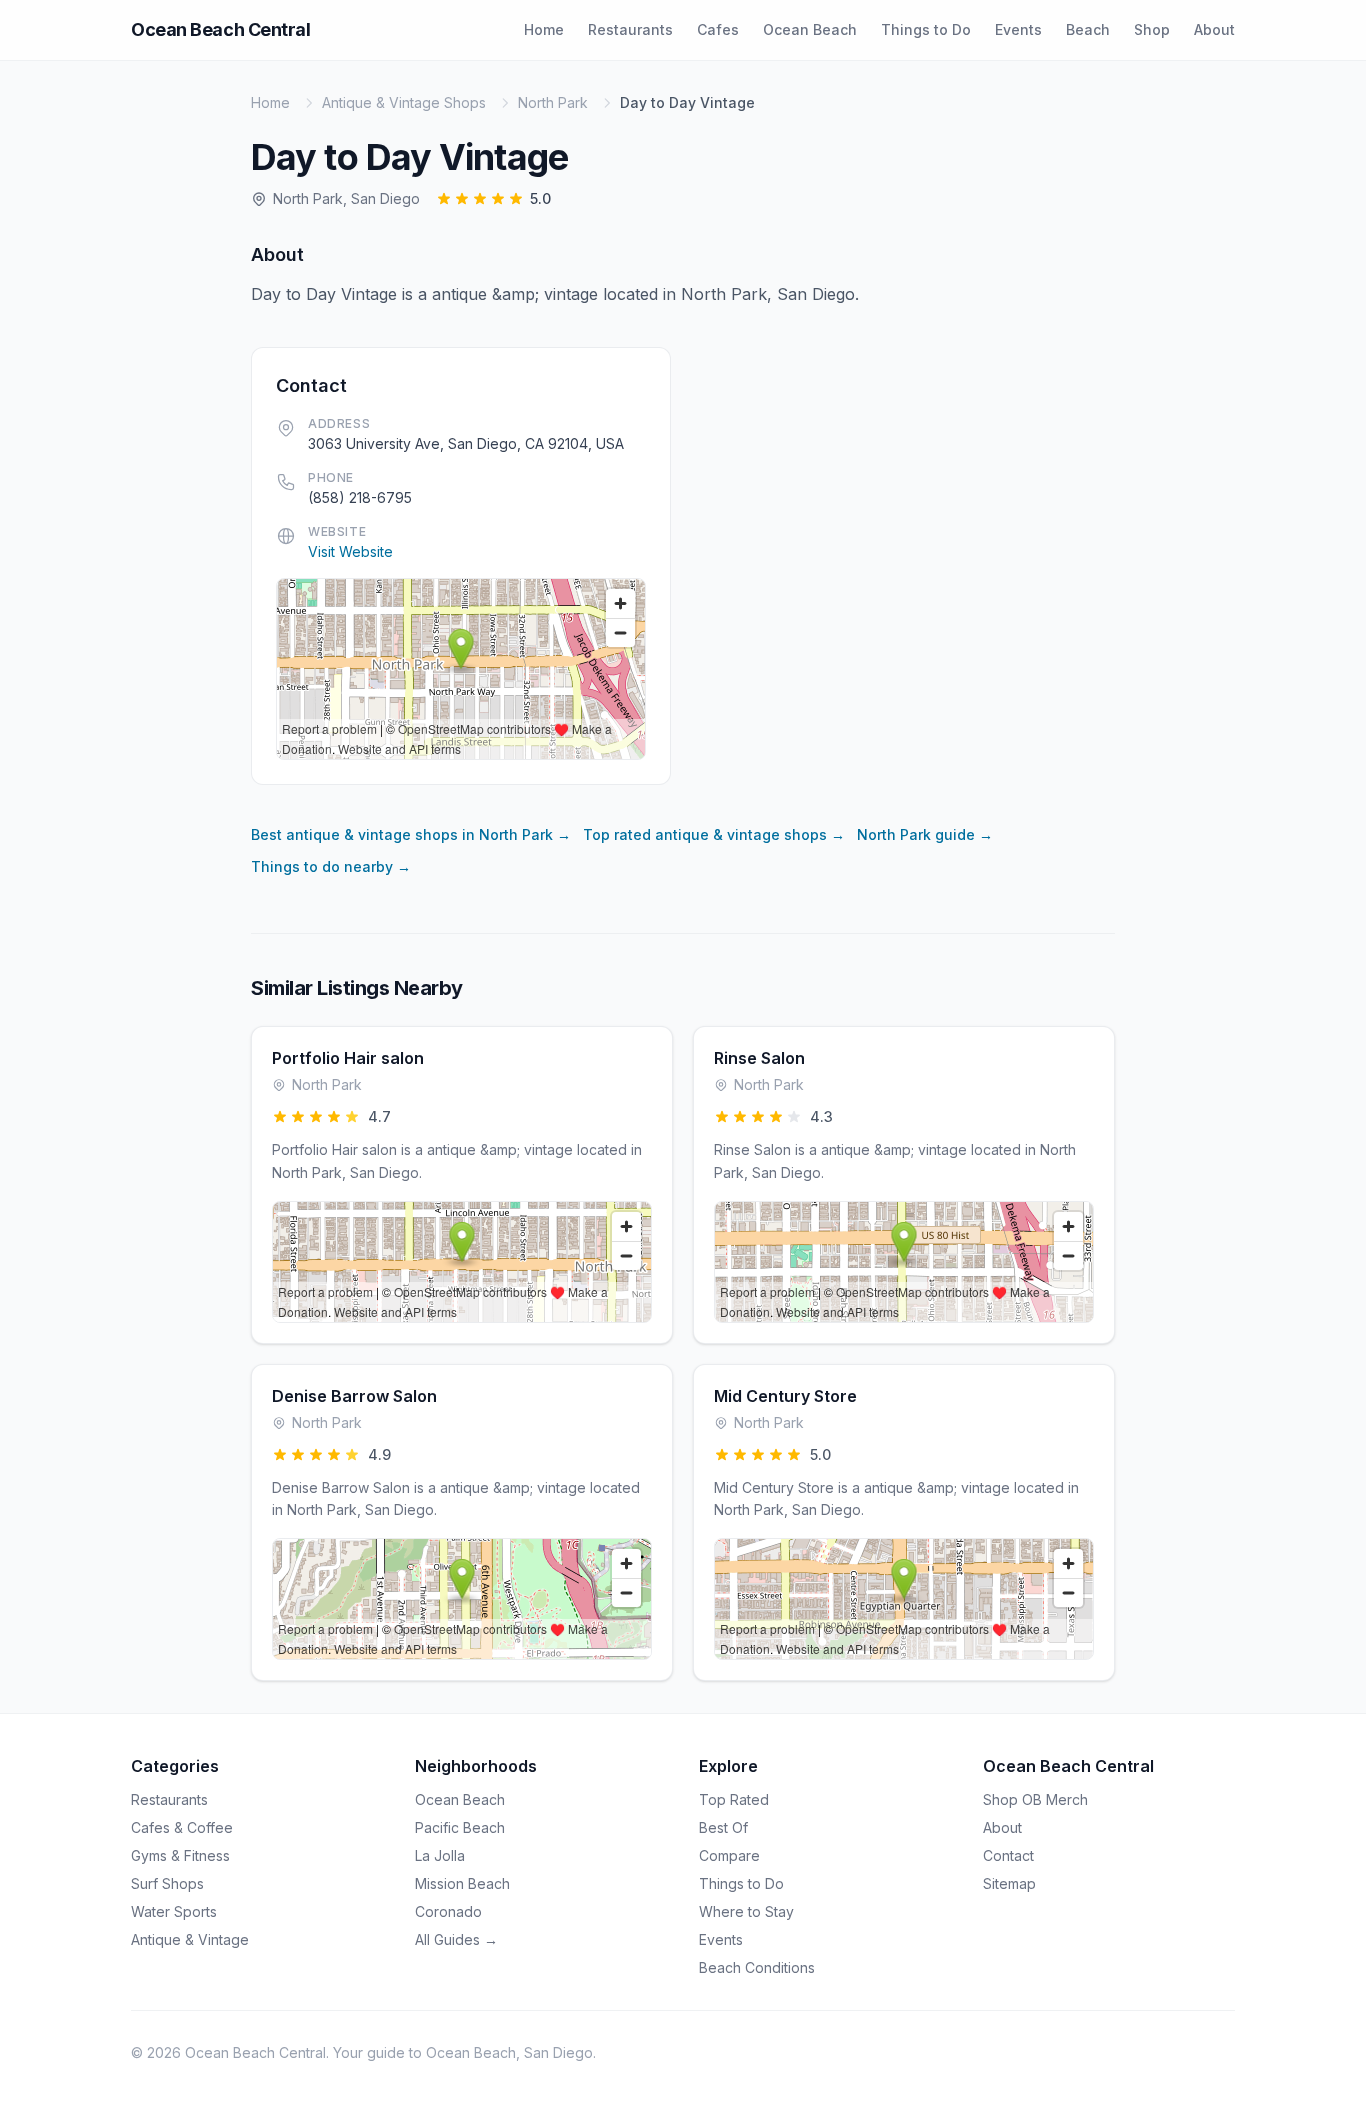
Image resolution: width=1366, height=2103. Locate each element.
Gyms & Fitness (180, 1855)
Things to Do (926, 29)
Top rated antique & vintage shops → (714, 834)
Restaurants (630, 29)
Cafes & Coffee (182, 1827)
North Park (553, 102)
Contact (1008, 1855)
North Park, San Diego (346, 198)
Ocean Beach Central (220, 29)
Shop (1152, 29)
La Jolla (440, 1855)
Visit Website (350, 551)
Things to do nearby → (331, 866)
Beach (1088, 29)
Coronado (448, 1911)
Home (544, 29)
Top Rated (734, 1799)
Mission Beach (462, 1883)
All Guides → (456, 1939)
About (1214, 29)
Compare (729, 1855)
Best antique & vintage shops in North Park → (411, 834)
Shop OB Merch (1035, 1799)
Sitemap (1009, 1883)
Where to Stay (746, 1911)
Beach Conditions (757, 1967)
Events (1018, 29)
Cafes (718, 29)
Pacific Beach (460, 1827)
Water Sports (174, 1911)
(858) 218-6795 (360, 497)
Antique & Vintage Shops (404, 102)
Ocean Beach (810, 29)
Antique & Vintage (190, 1939)
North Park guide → (925, 834)
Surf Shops (167, 1883)
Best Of (723, 1827)
